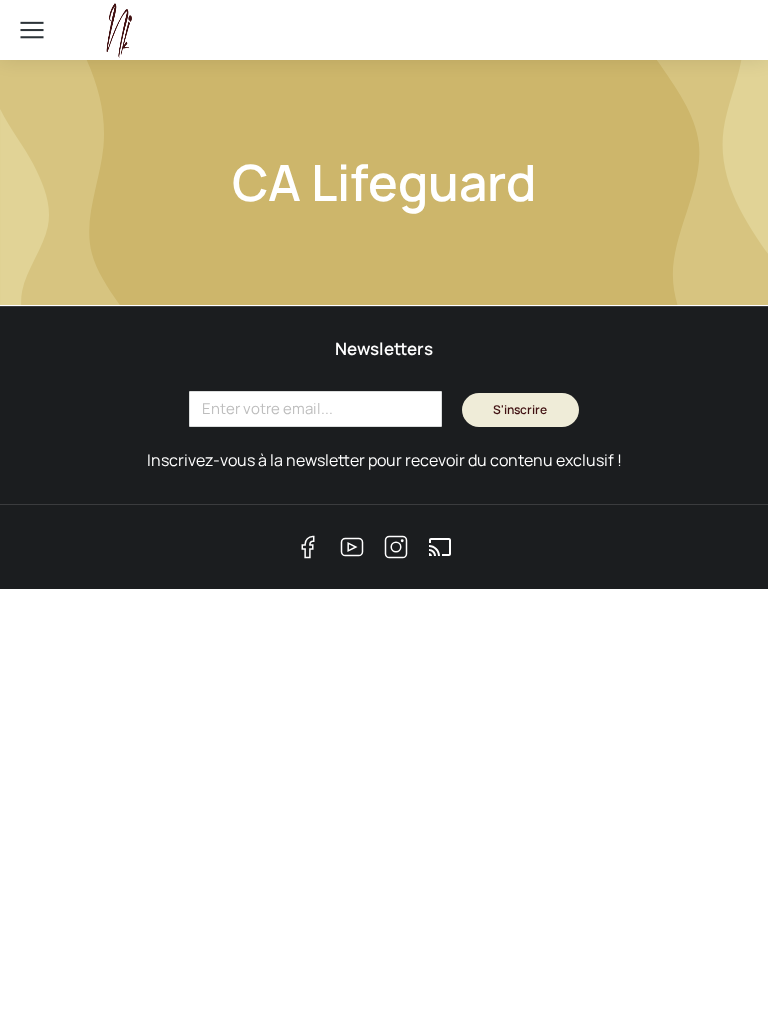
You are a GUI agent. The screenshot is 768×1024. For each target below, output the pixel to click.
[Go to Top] (718, 974)
